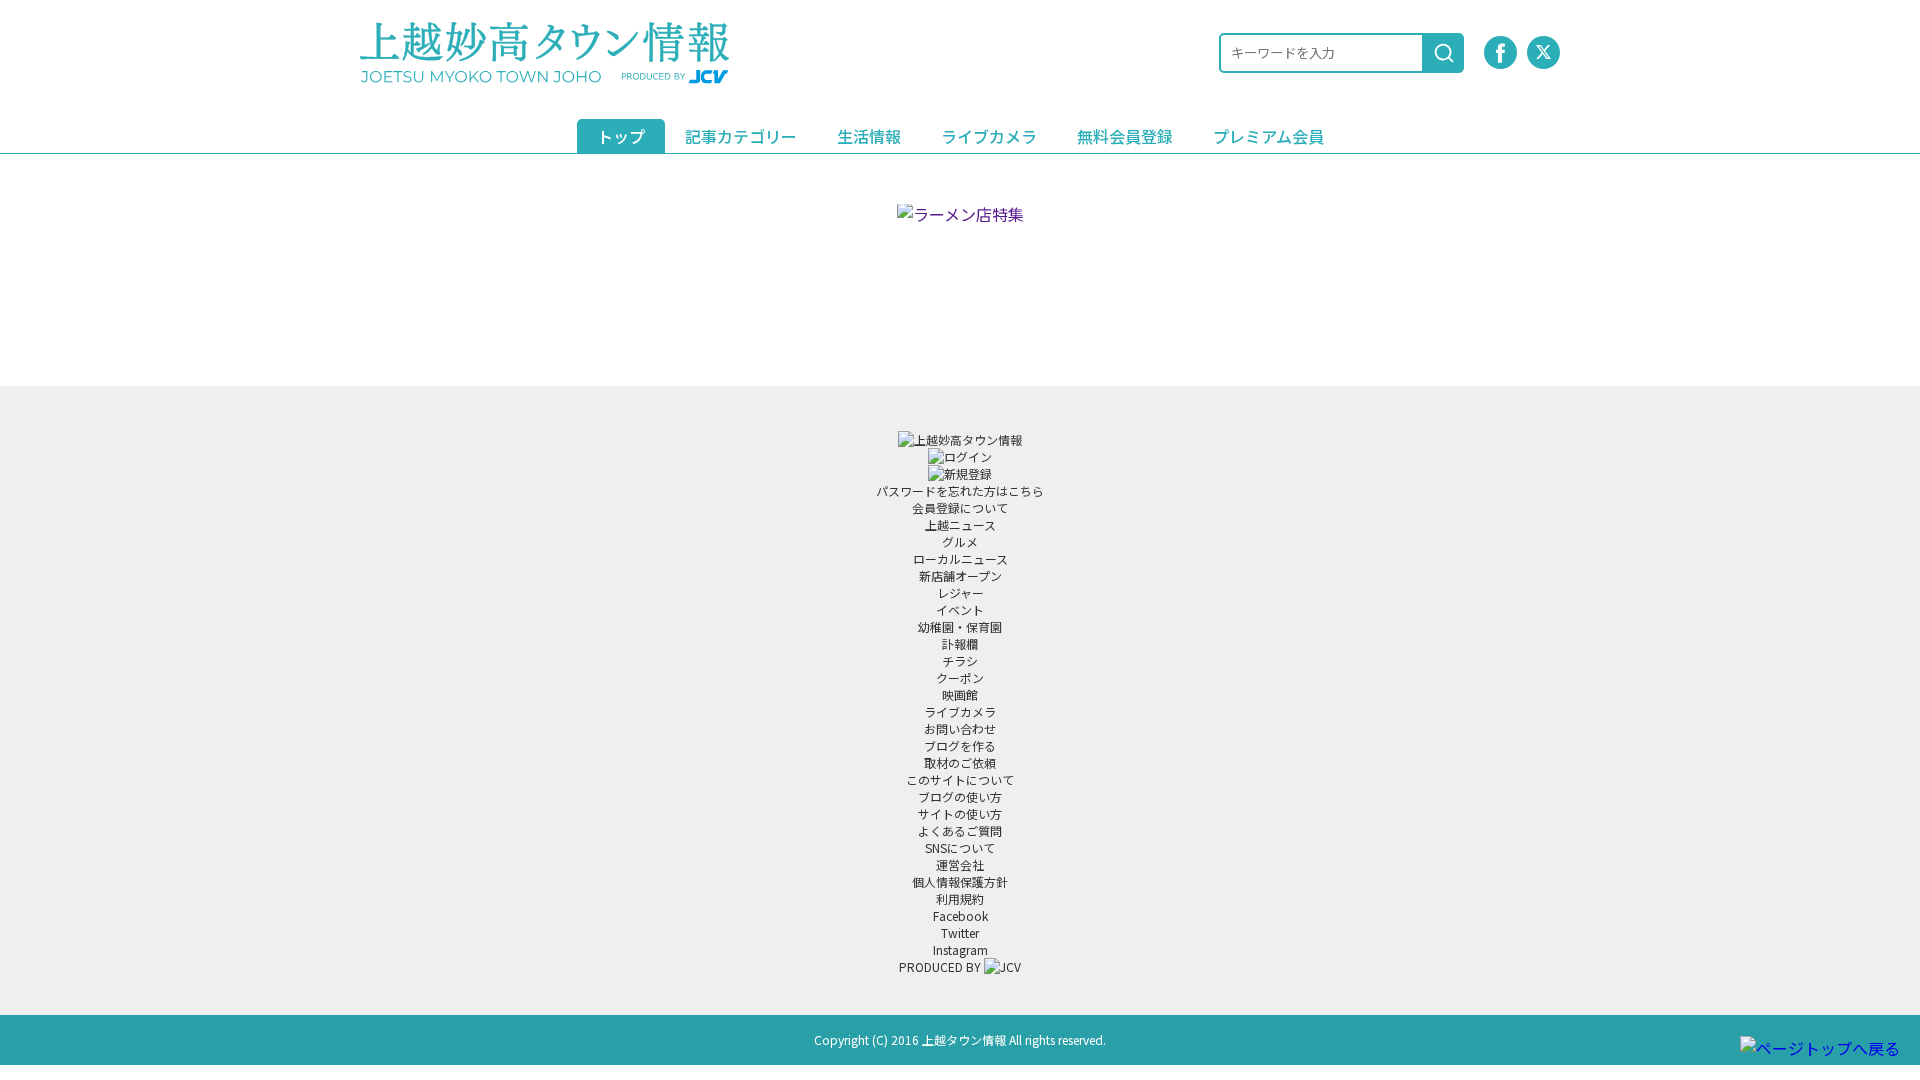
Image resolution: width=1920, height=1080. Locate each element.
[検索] (1444, 53)
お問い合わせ (960, 728)
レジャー (960, 592)
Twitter (960, 932)
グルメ (960, 541)
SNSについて (960, 847)
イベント (960, 609)
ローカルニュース (960, 558)
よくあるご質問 (960, 830)
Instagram (960, 949)
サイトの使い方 (960, 813)
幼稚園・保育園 (960, 626)
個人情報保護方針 (960, 881)
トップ (621, 136)
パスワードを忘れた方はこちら (960, 490)
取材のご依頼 (960, 762)
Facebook (960, 915)
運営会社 (960, 864)
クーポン (960, 677)
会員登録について (960, 507)
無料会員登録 (1125, 136)
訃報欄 (960, 643)
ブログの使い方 (960, 796)
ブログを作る (960, 745)
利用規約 (960, 898)
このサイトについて (960, 779)
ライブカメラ (989, 136)
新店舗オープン (960, 575)
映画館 (960, 694)
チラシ (960, 660)
